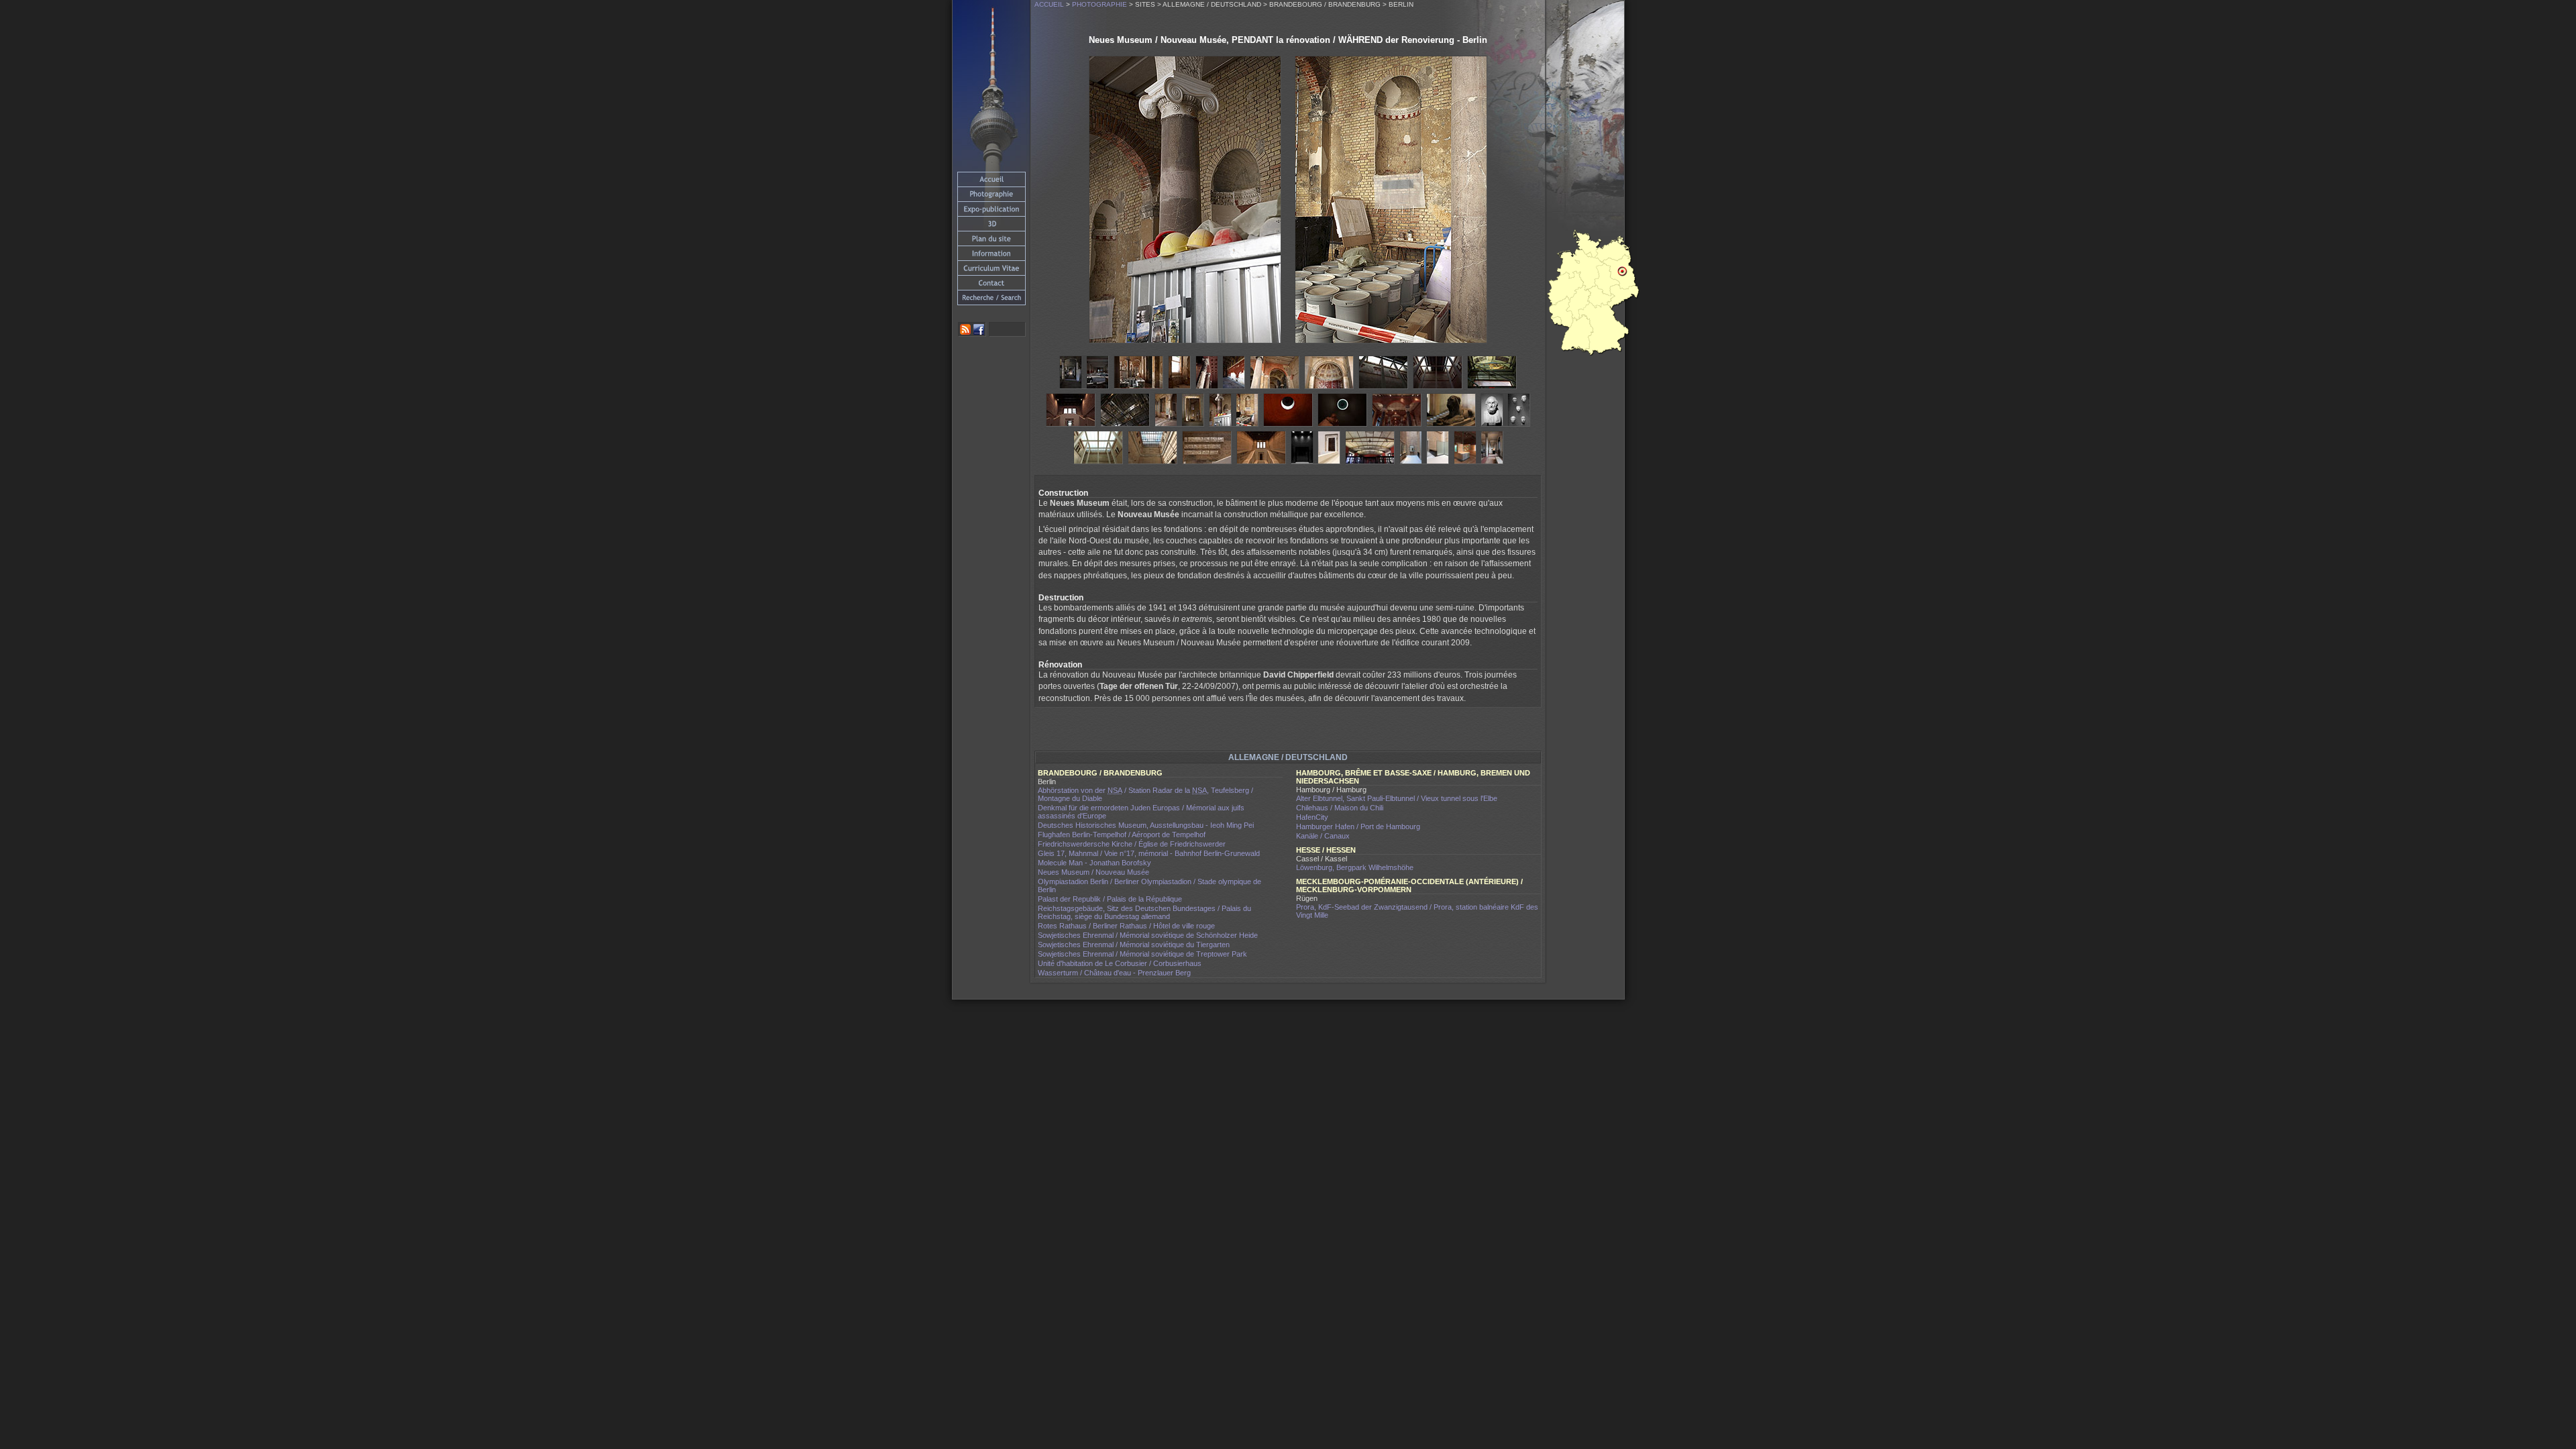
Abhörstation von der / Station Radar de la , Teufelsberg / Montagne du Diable (1145, 794)
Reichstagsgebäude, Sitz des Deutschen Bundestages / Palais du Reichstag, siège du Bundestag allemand (1144, 912)
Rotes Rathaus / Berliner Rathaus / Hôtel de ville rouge (1126, 926)
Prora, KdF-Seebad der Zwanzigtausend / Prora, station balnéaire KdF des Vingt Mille (1417, 911)
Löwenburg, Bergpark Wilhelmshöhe (1355, 867)
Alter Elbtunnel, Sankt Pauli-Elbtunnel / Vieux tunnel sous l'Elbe (1397, 798)
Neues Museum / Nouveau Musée (1093, 872)
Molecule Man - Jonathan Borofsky (1094, 863)
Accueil (1049, 4)
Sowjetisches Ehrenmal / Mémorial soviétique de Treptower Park (1142, 954)
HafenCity (1312, 817)
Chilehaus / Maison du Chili (1340, 808)
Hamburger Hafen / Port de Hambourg (1358, 826)
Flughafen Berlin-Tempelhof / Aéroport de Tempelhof (1122, 835)
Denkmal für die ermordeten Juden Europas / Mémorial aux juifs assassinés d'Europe (1141, 812)
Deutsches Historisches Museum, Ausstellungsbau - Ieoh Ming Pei (1146, 825)
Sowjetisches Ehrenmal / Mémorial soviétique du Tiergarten (1134, 945)
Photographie (1099, 4)
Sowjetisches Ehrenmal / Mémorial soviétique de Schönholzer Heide (1148, 935)
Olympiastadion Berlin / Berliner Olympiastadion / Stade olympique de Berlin (1149, 885)
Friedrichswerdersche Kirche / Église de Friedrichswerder (1132, 844)
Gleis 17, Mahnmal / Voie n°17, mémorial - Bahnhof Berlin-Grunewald (1149, 853)
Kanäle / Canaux (1323, 836)
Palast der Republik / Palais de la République (1110, 899)
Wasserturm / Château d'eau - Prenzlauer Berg (1114, 973)
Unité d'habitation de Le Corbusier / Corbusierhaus (1120, 963)
